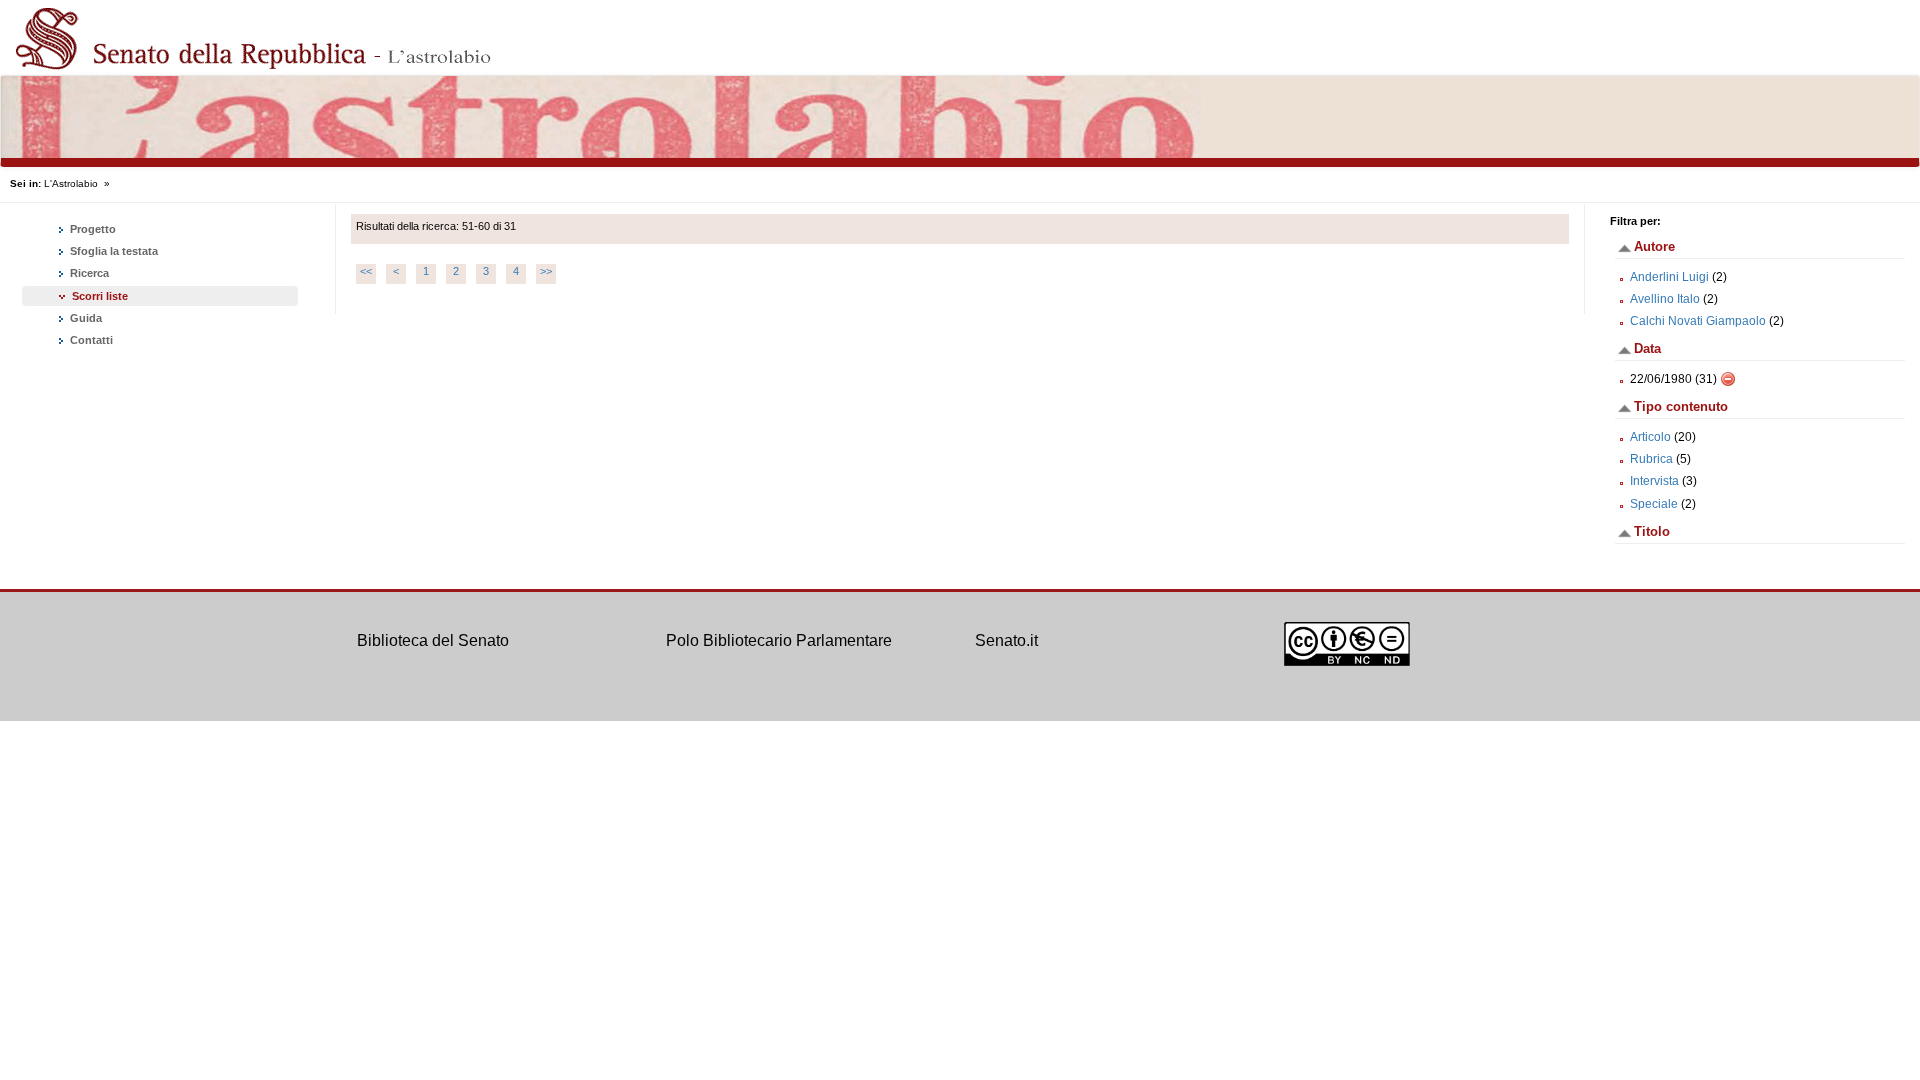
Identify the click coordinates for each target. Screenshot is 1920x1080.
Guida (84, 318)
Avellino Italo (1665, 299)
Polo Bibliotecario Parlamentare (779, 640)
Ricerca (88, 273)
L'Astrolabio (71, 183)
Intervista (1654, 481)
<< (366, 271)
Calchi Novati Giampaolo (1698, 321)
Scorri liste (100, 296)
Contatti (90, 340)
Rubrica (1651, 459)
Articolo (1650, 437)
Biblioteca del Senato (433, 640)
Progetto (91, 229)
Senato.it (1006, 640)
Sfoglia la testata (112, 251)
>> (546, 271)
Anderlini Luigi (1669, 277)
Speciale (1654, 504)
